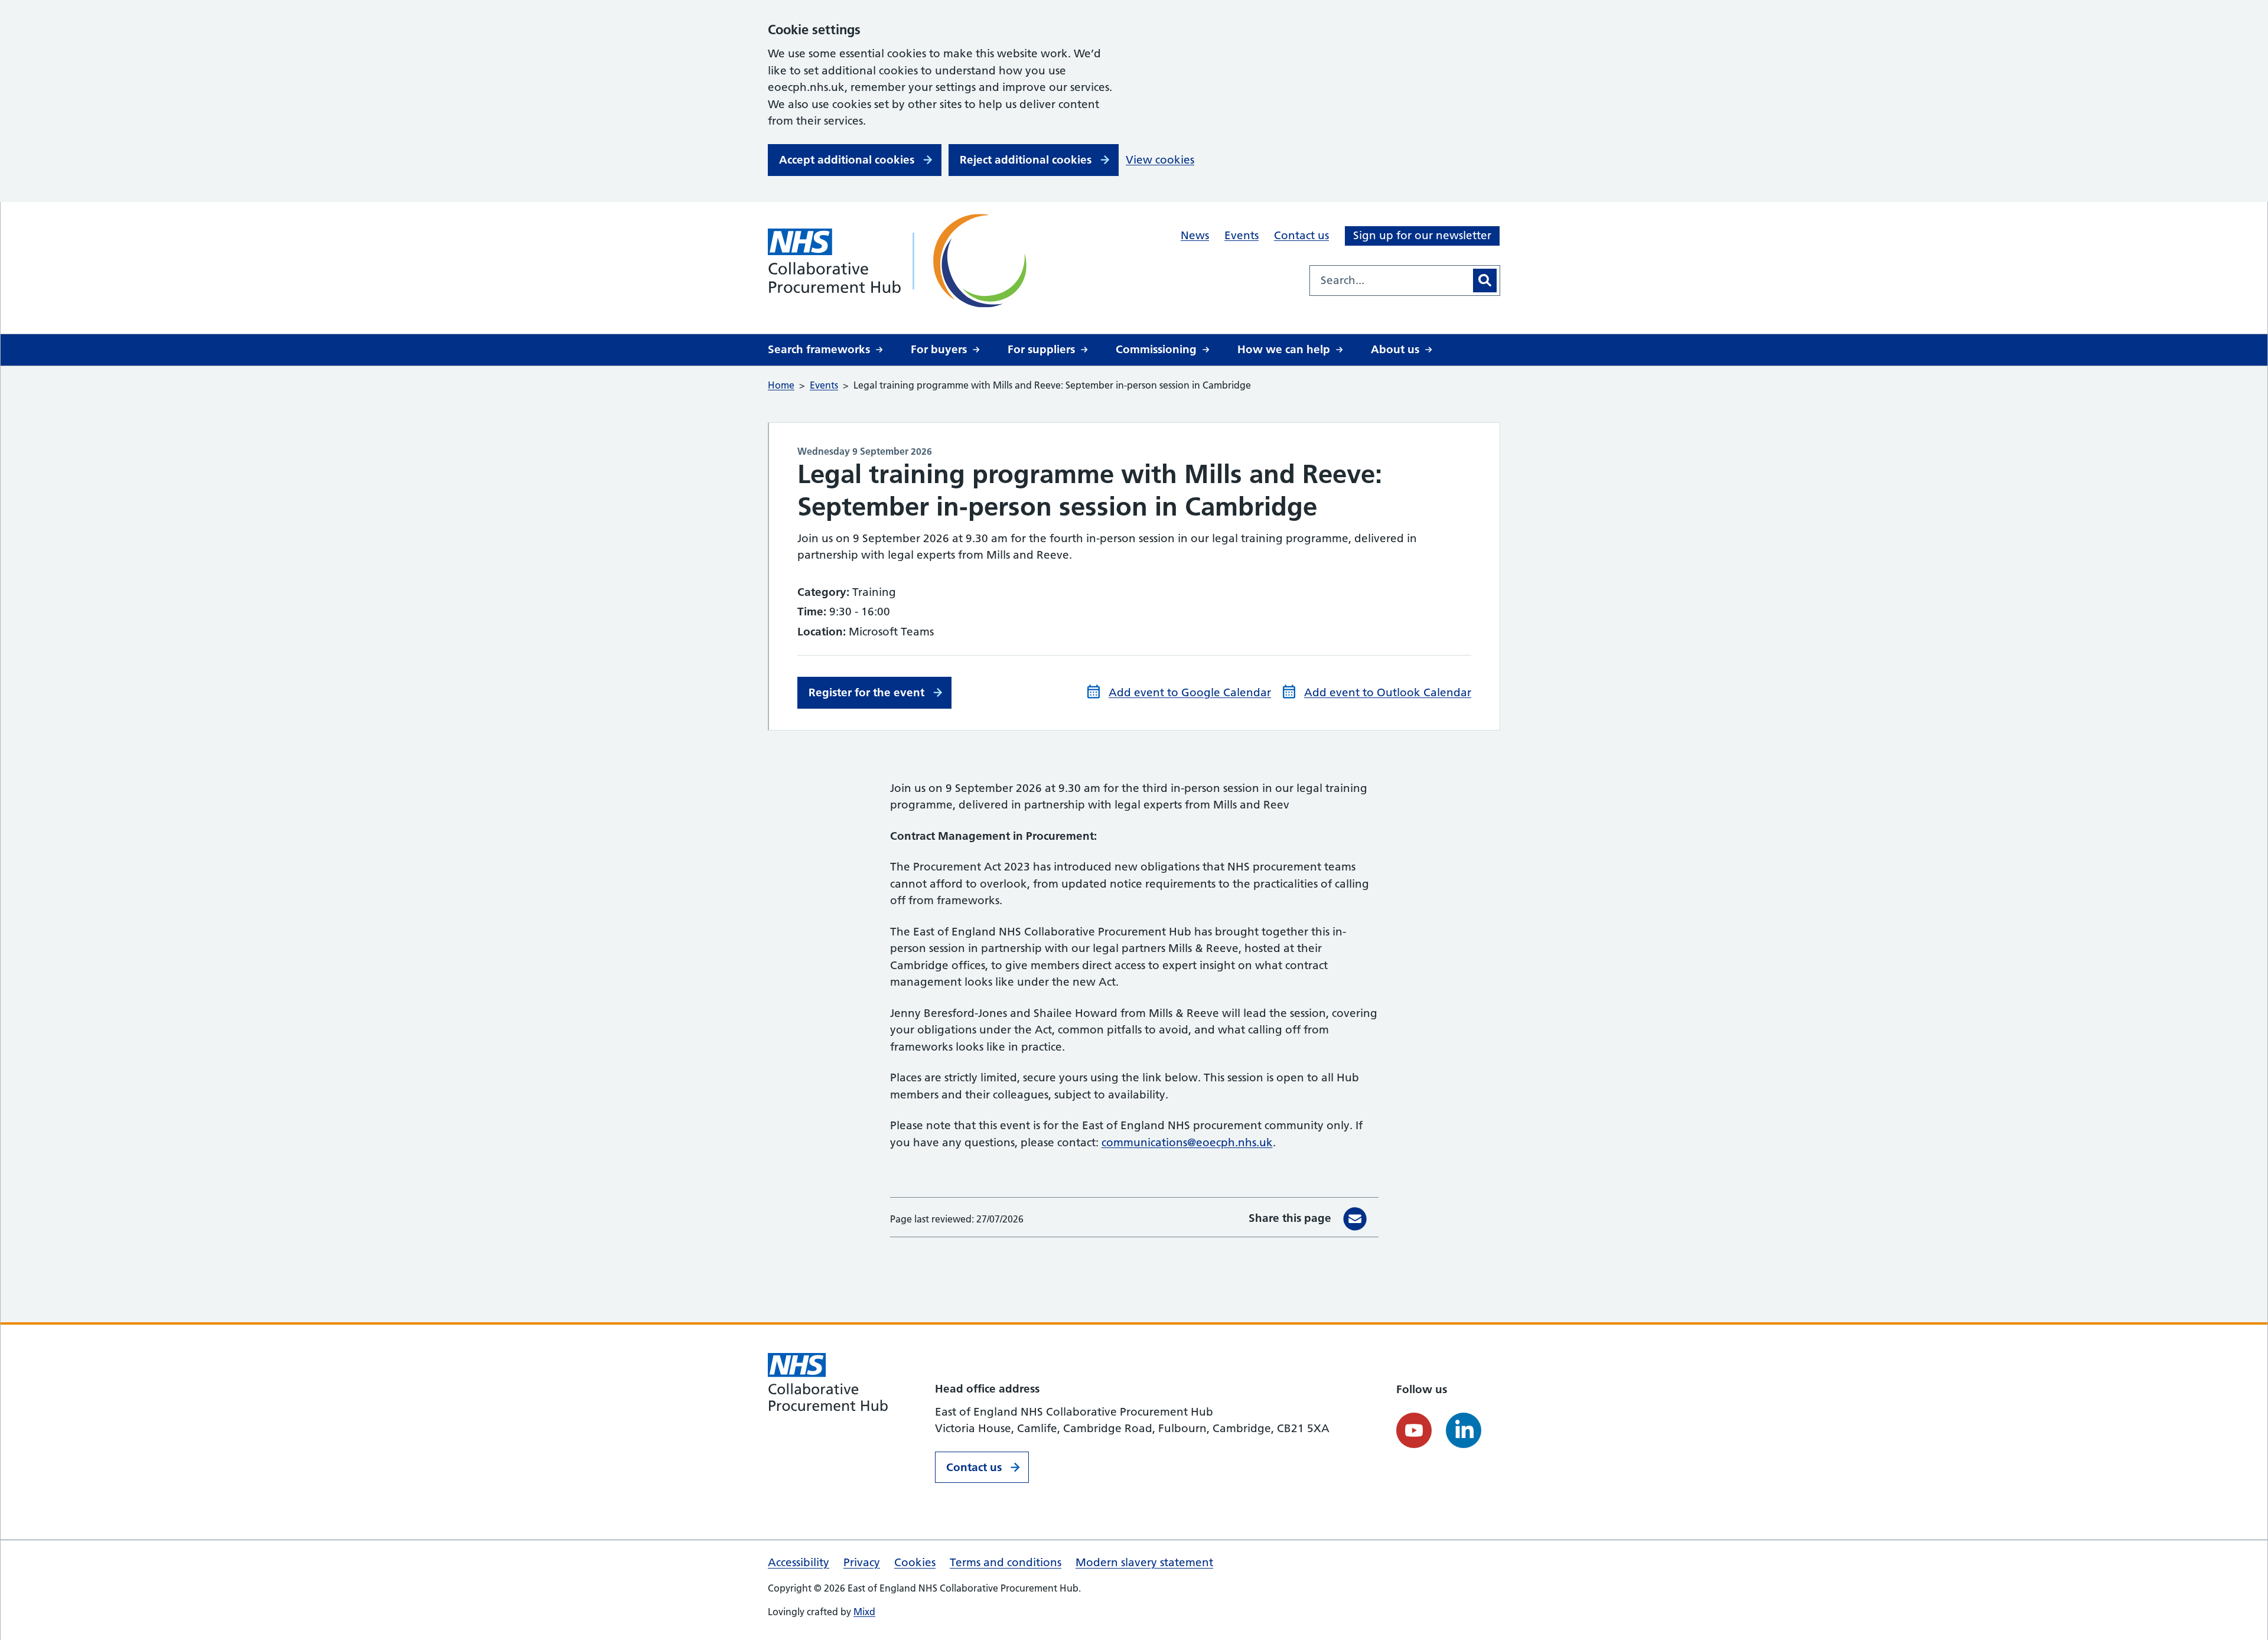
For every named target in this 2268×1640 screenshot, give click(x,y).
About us (1395, 349)
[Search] (1485, 281)
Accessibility (799, 1562)
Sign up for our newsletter (1422, 235)
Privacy (862, 1562)
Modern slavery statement (1144, 1562)
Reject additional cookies (1026, 160)
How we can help (1284, 349)
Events (1241, 235)
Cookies (915, 1562)
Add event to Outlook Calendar (1388, 692)
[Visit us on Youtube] (1414, 1430)
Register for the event (866, 692)
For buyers (939, 349)
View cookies (1160, 160)
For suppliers (1041, 349)
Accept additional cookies (847, 160)
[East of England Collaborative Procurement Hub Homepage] (901, 261)
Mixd (864, 1612)
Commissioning (1156, 349)
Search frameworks (819, 349)
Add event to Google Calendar (1190, 692)
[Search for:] (1390, 281)
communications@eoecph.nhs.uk (1187, 1142)
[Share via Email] (1355, 1219)
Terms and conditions (1006, 1562)
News (1195, 235)
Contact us (1301, 235)
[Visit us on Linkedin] (1464, 1430)
